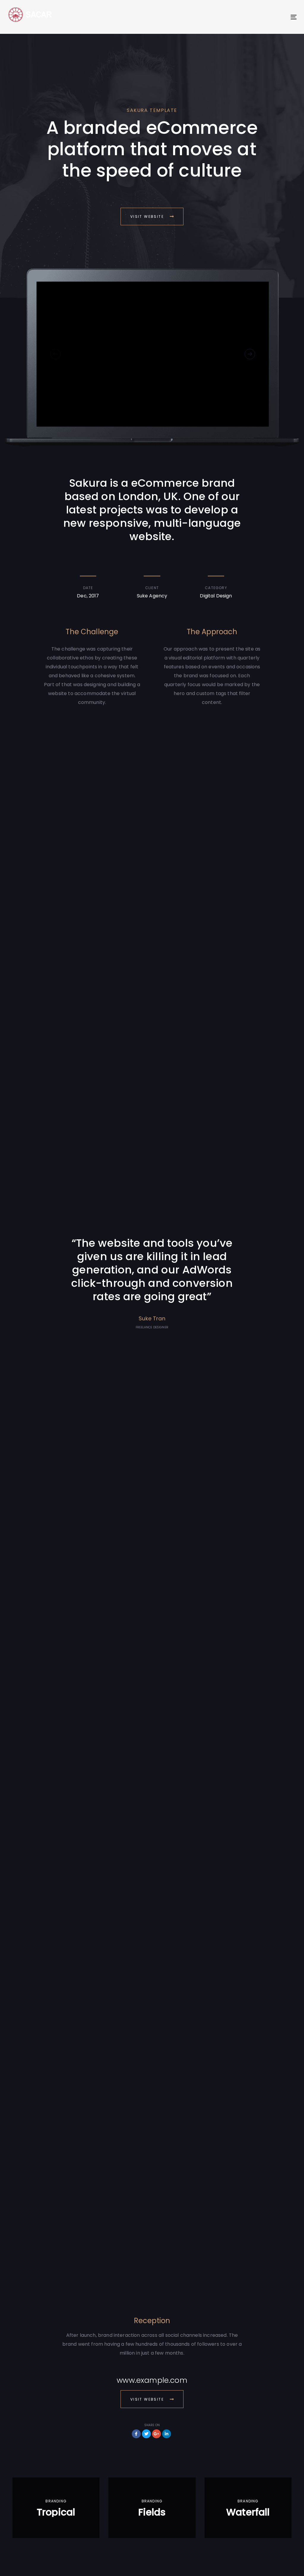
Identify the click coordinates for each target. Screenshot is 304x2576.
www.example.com (152, 2380)
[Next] (250, 354)
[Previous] (55, 354)
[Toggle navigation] (248, 17)
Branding (56, 2501)
